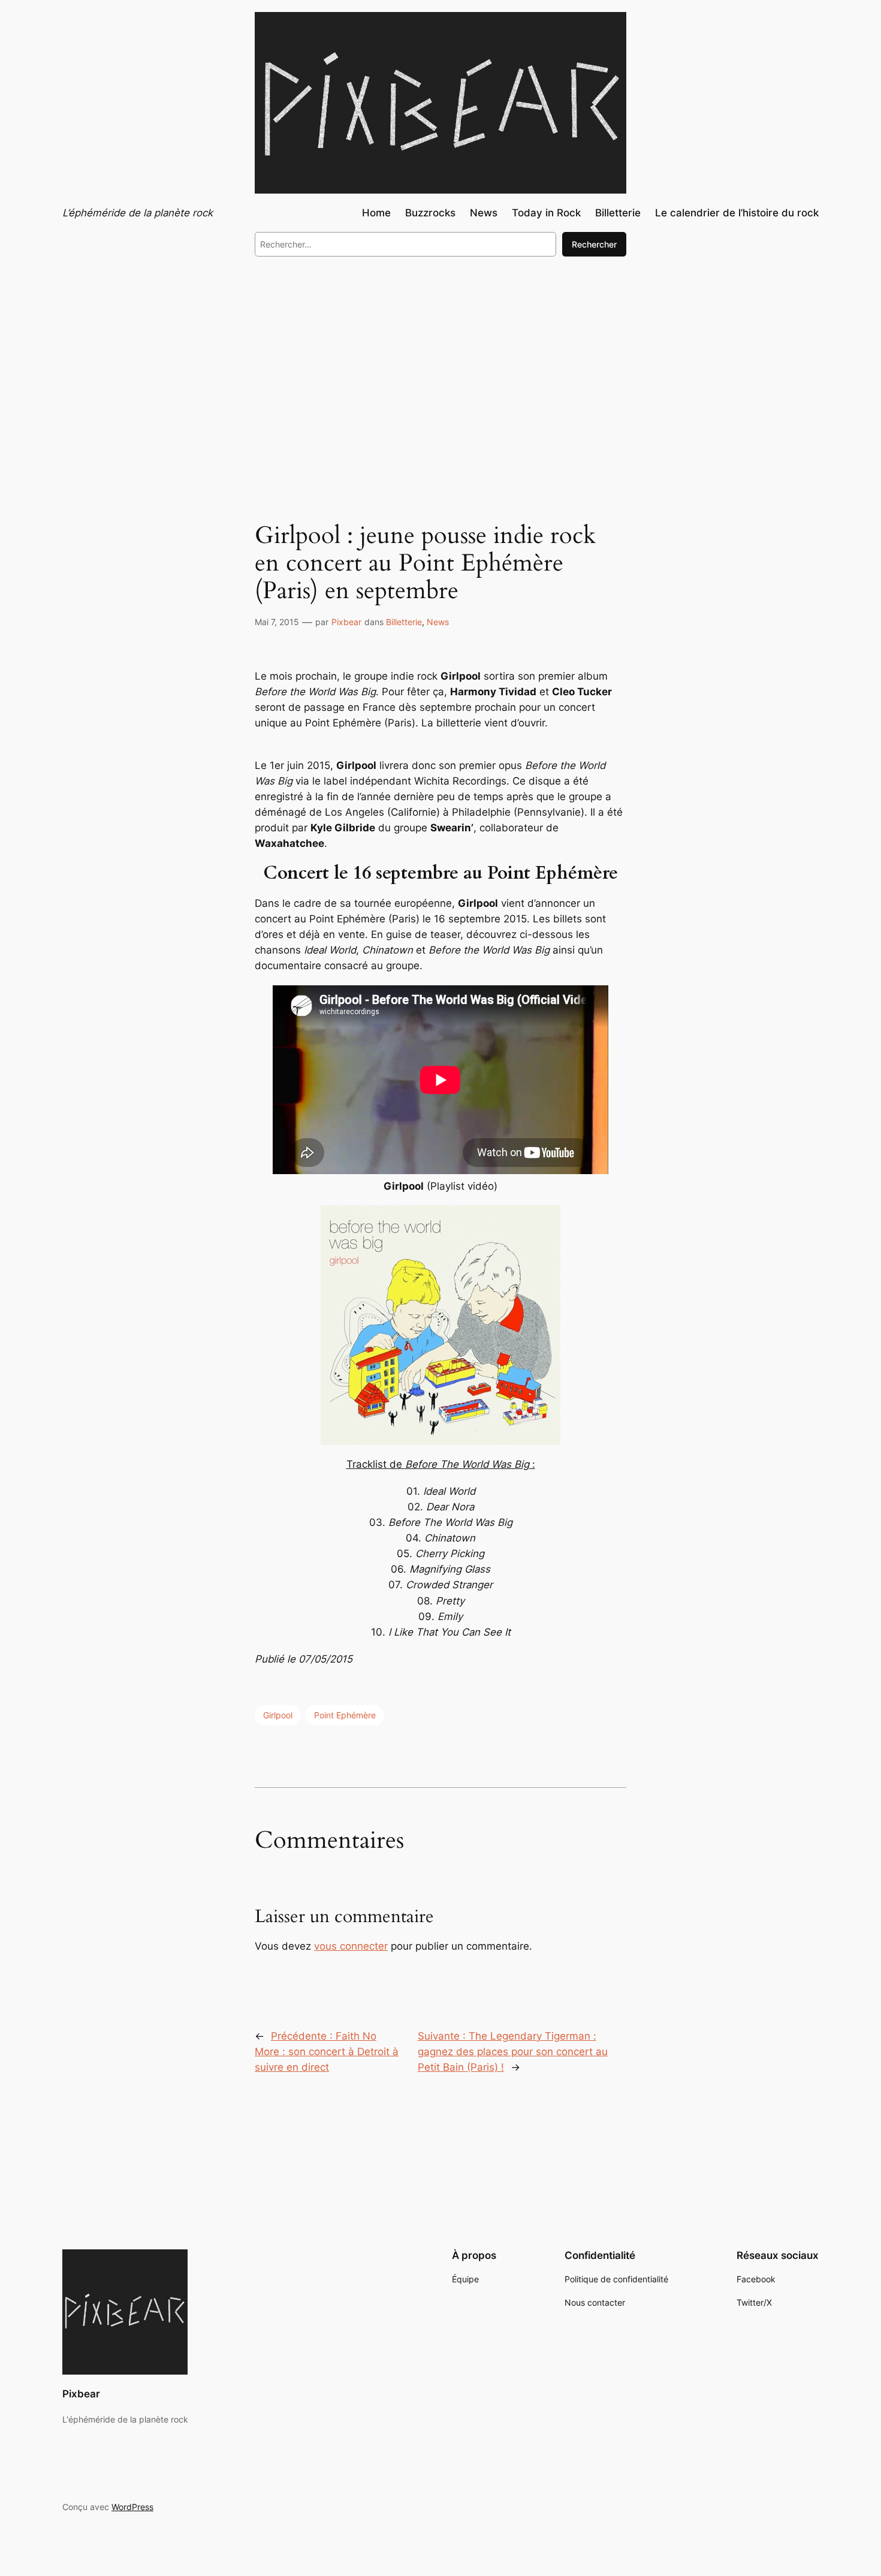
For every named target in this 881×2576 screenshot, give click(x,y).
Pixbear (346, 622)
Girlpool (278, 1715)
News (438, 622)
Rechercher (594, 244)
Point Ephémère (345, 1715)
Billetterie (404, 622)
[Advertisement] (441, 364)
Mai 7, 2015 (277, 622)
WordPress (132, 2507)
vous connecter (351, 1946)
